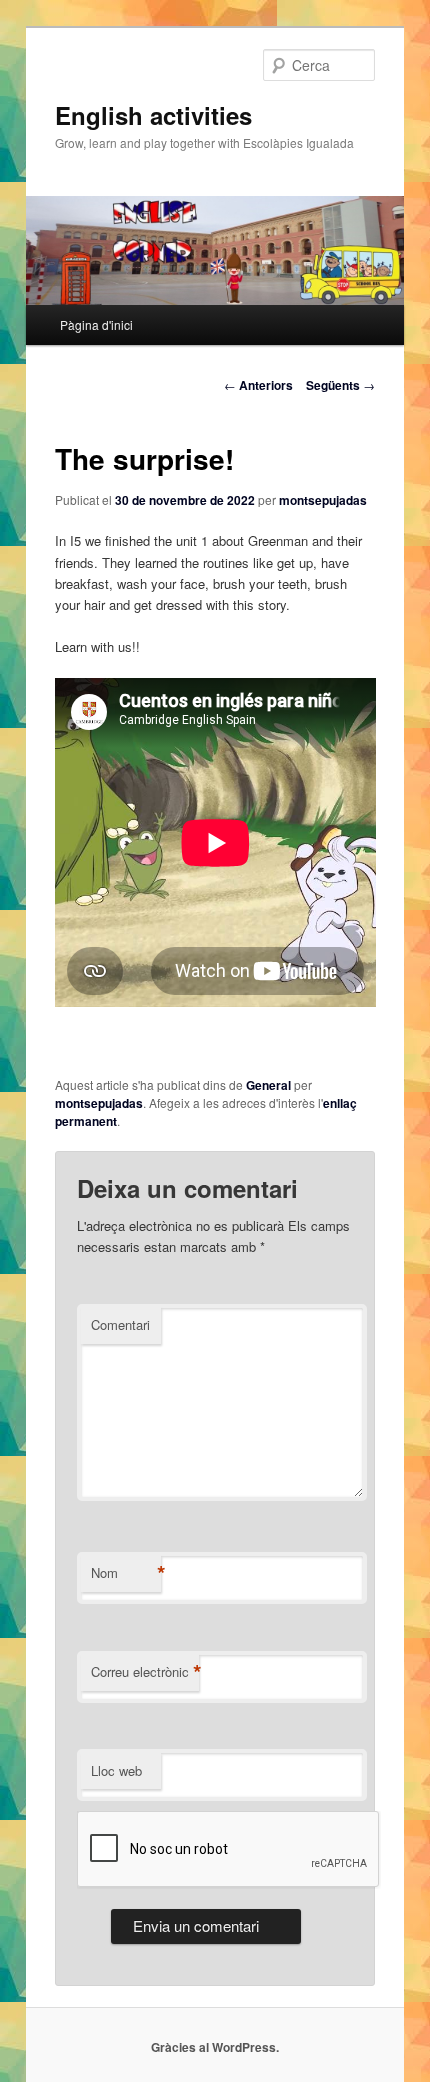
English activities (153, 115)
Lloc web (116, 1770)
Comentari (120, 1324)
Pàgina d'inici (96, 324)
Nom (126, 1573)
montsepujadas (323, 500)
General (268, 1085)
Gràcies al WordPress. (215, 2047)
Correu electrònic (145, 1672)
